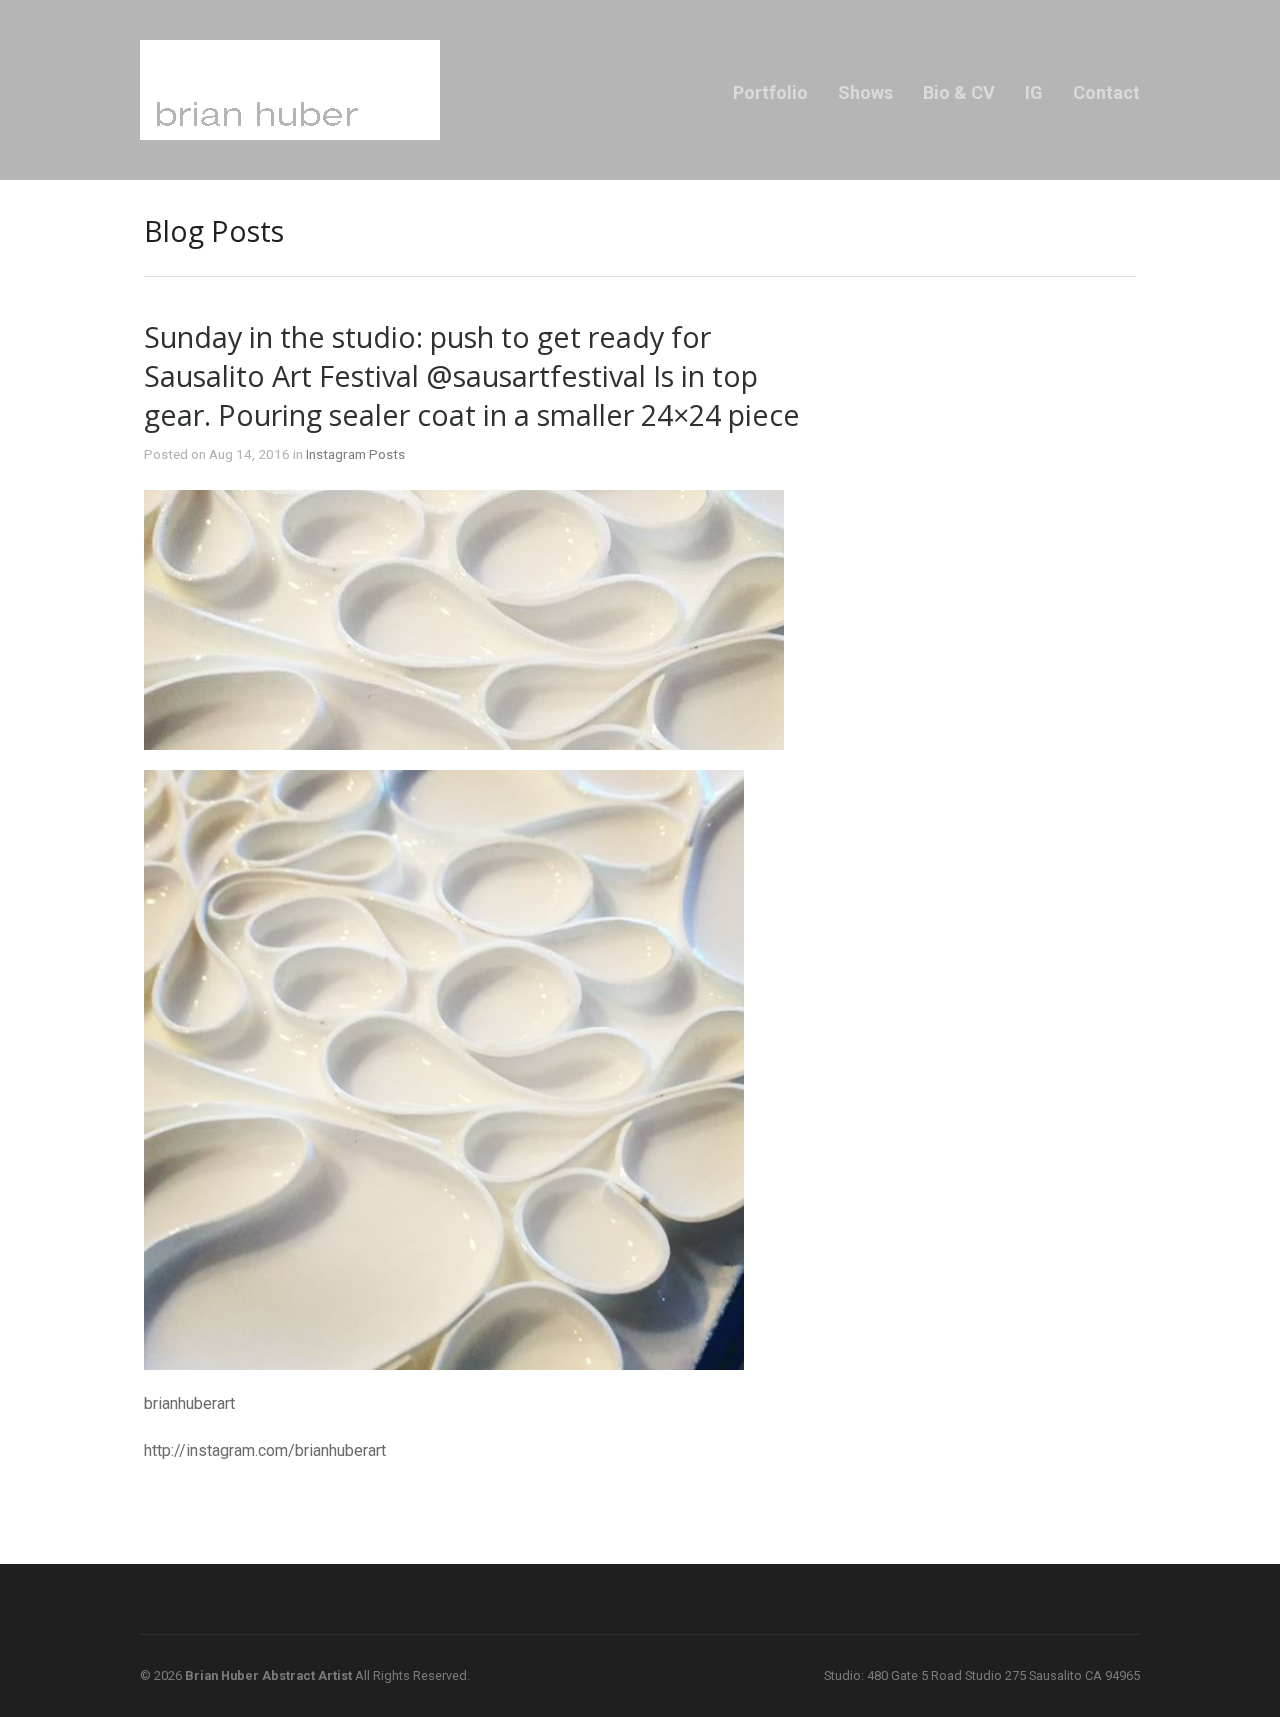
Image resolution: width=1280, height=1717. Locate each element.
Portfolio (770, 92)
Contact (1106, 92)
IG (1034, 92)
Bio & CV (959, 92)
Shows (865, 92)
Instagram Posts (355, 454)
